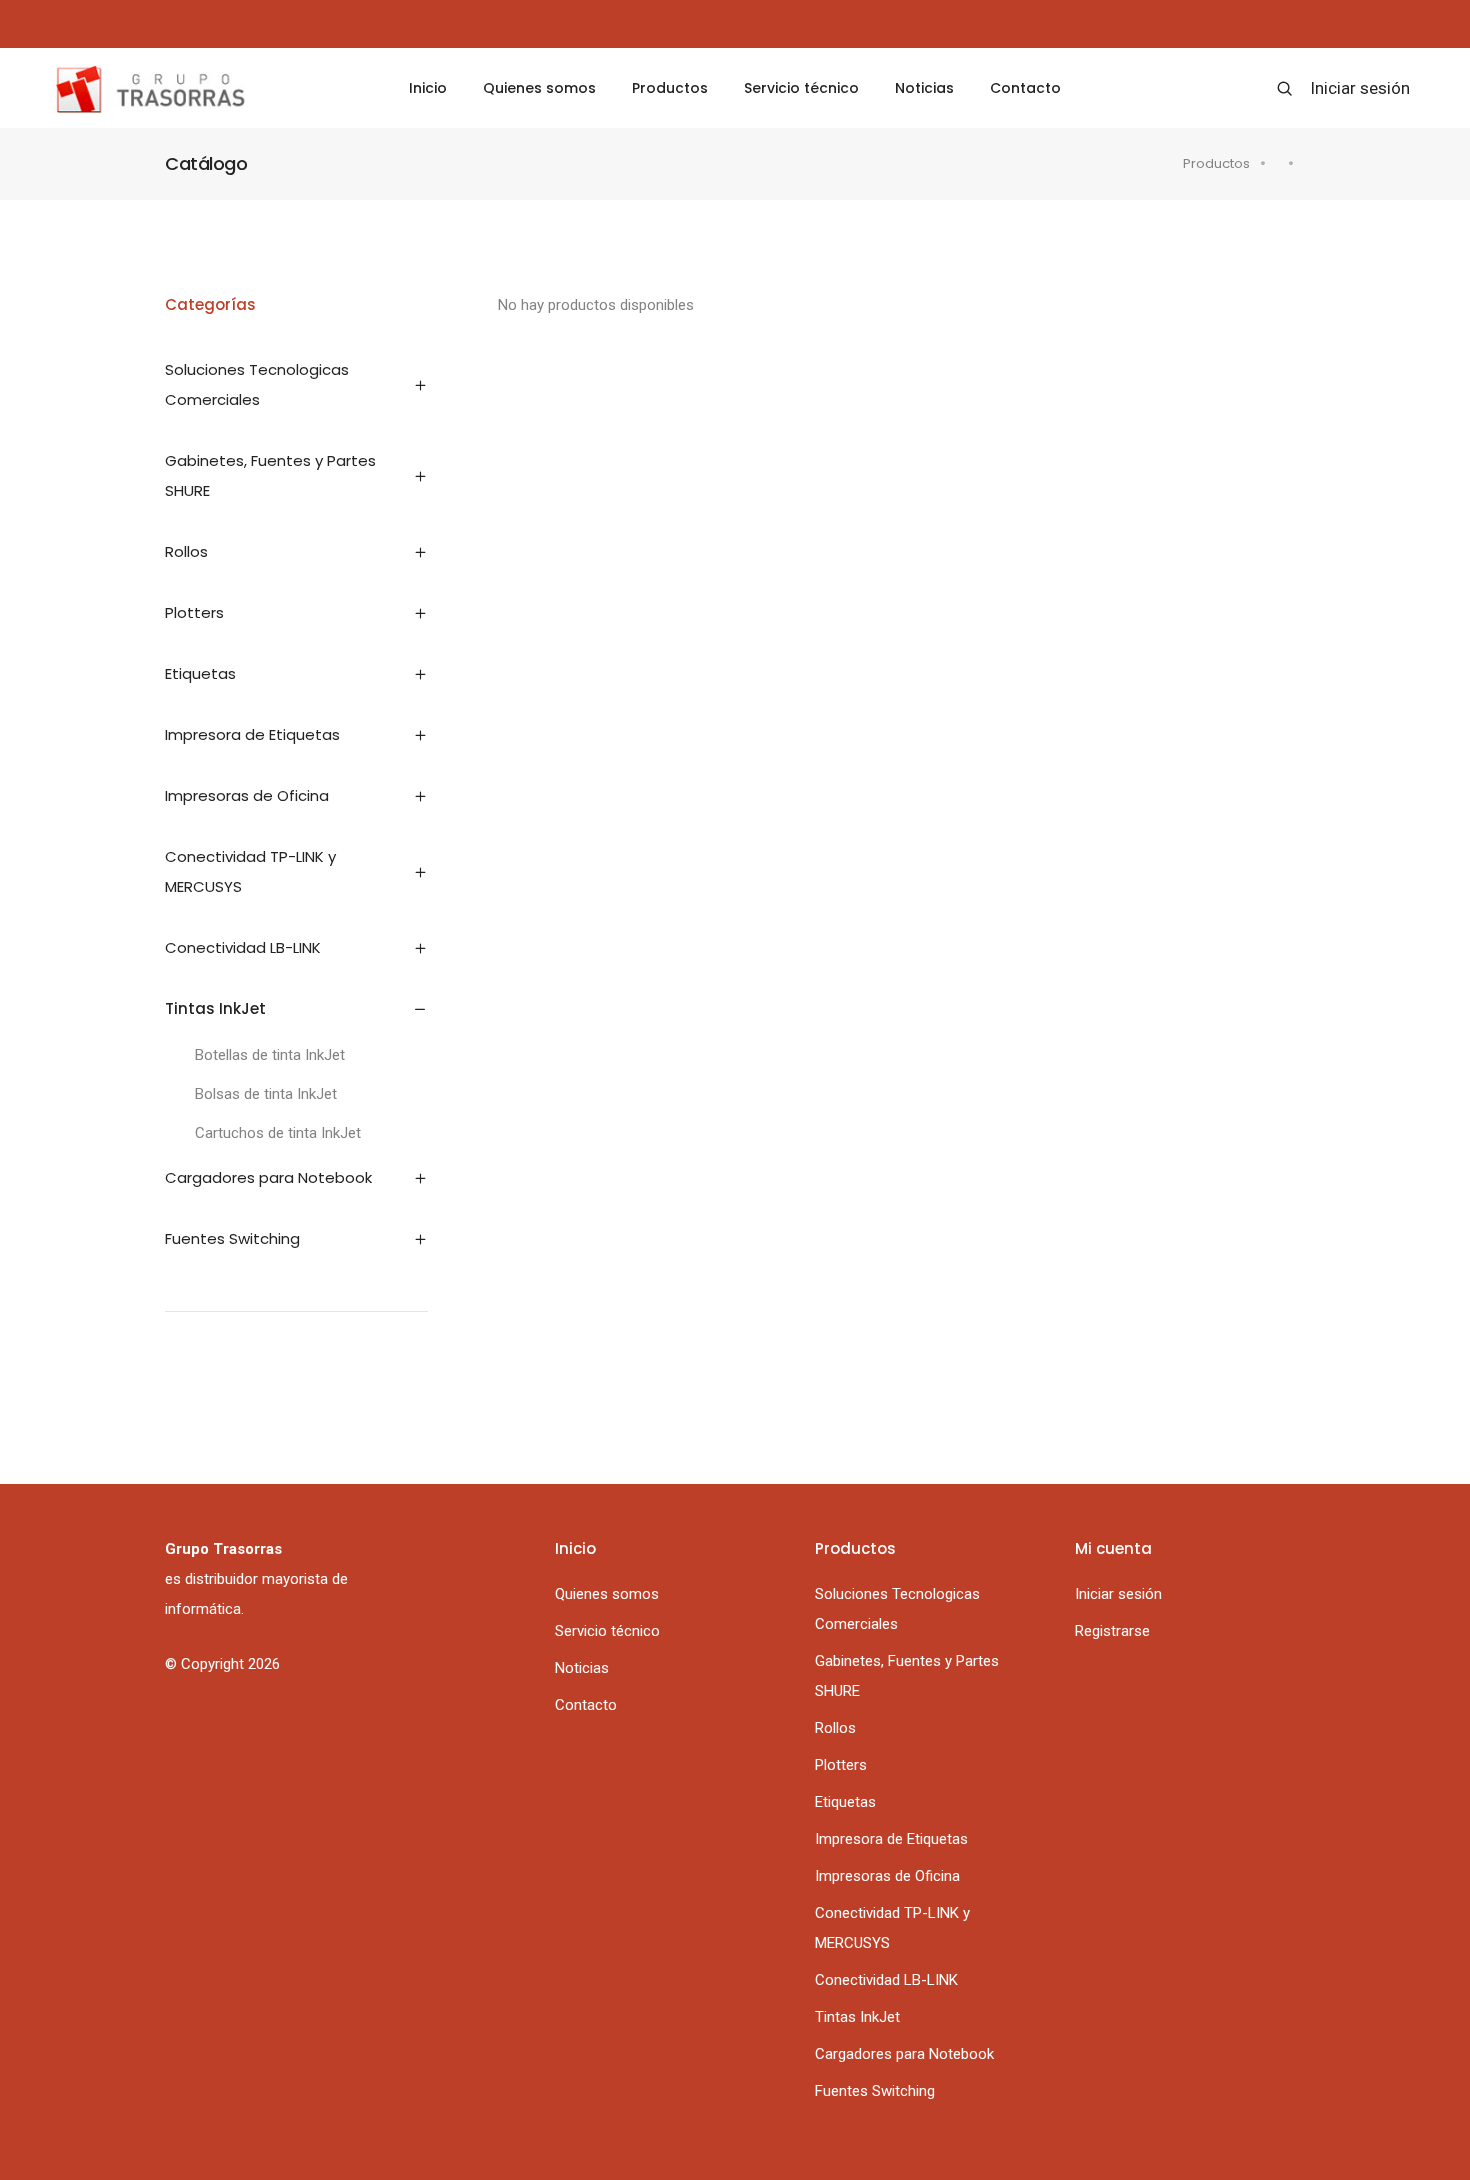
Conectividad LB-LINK (886, 1980)
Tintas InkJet (857, 2017)
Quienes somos (539, 88)
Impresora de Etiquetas (891, 1839)
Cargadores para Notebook (904, 2054)
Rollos (835, 1728)
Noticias (924, 88)
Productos (670, 88)
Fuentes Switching (875, 2091)
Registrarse (1112, 1631)
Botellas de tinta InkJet (270, 1055)
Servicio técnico (801, 88)
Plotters (841, 1765)
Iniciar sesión (1360, 88)
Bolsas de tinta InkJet (266, 1094)
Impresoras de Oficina (887, 1876)
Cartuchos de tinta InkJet (278, 1133)
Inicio (428, 88)
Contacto (1025, 88)
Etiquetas (845, 1802)
